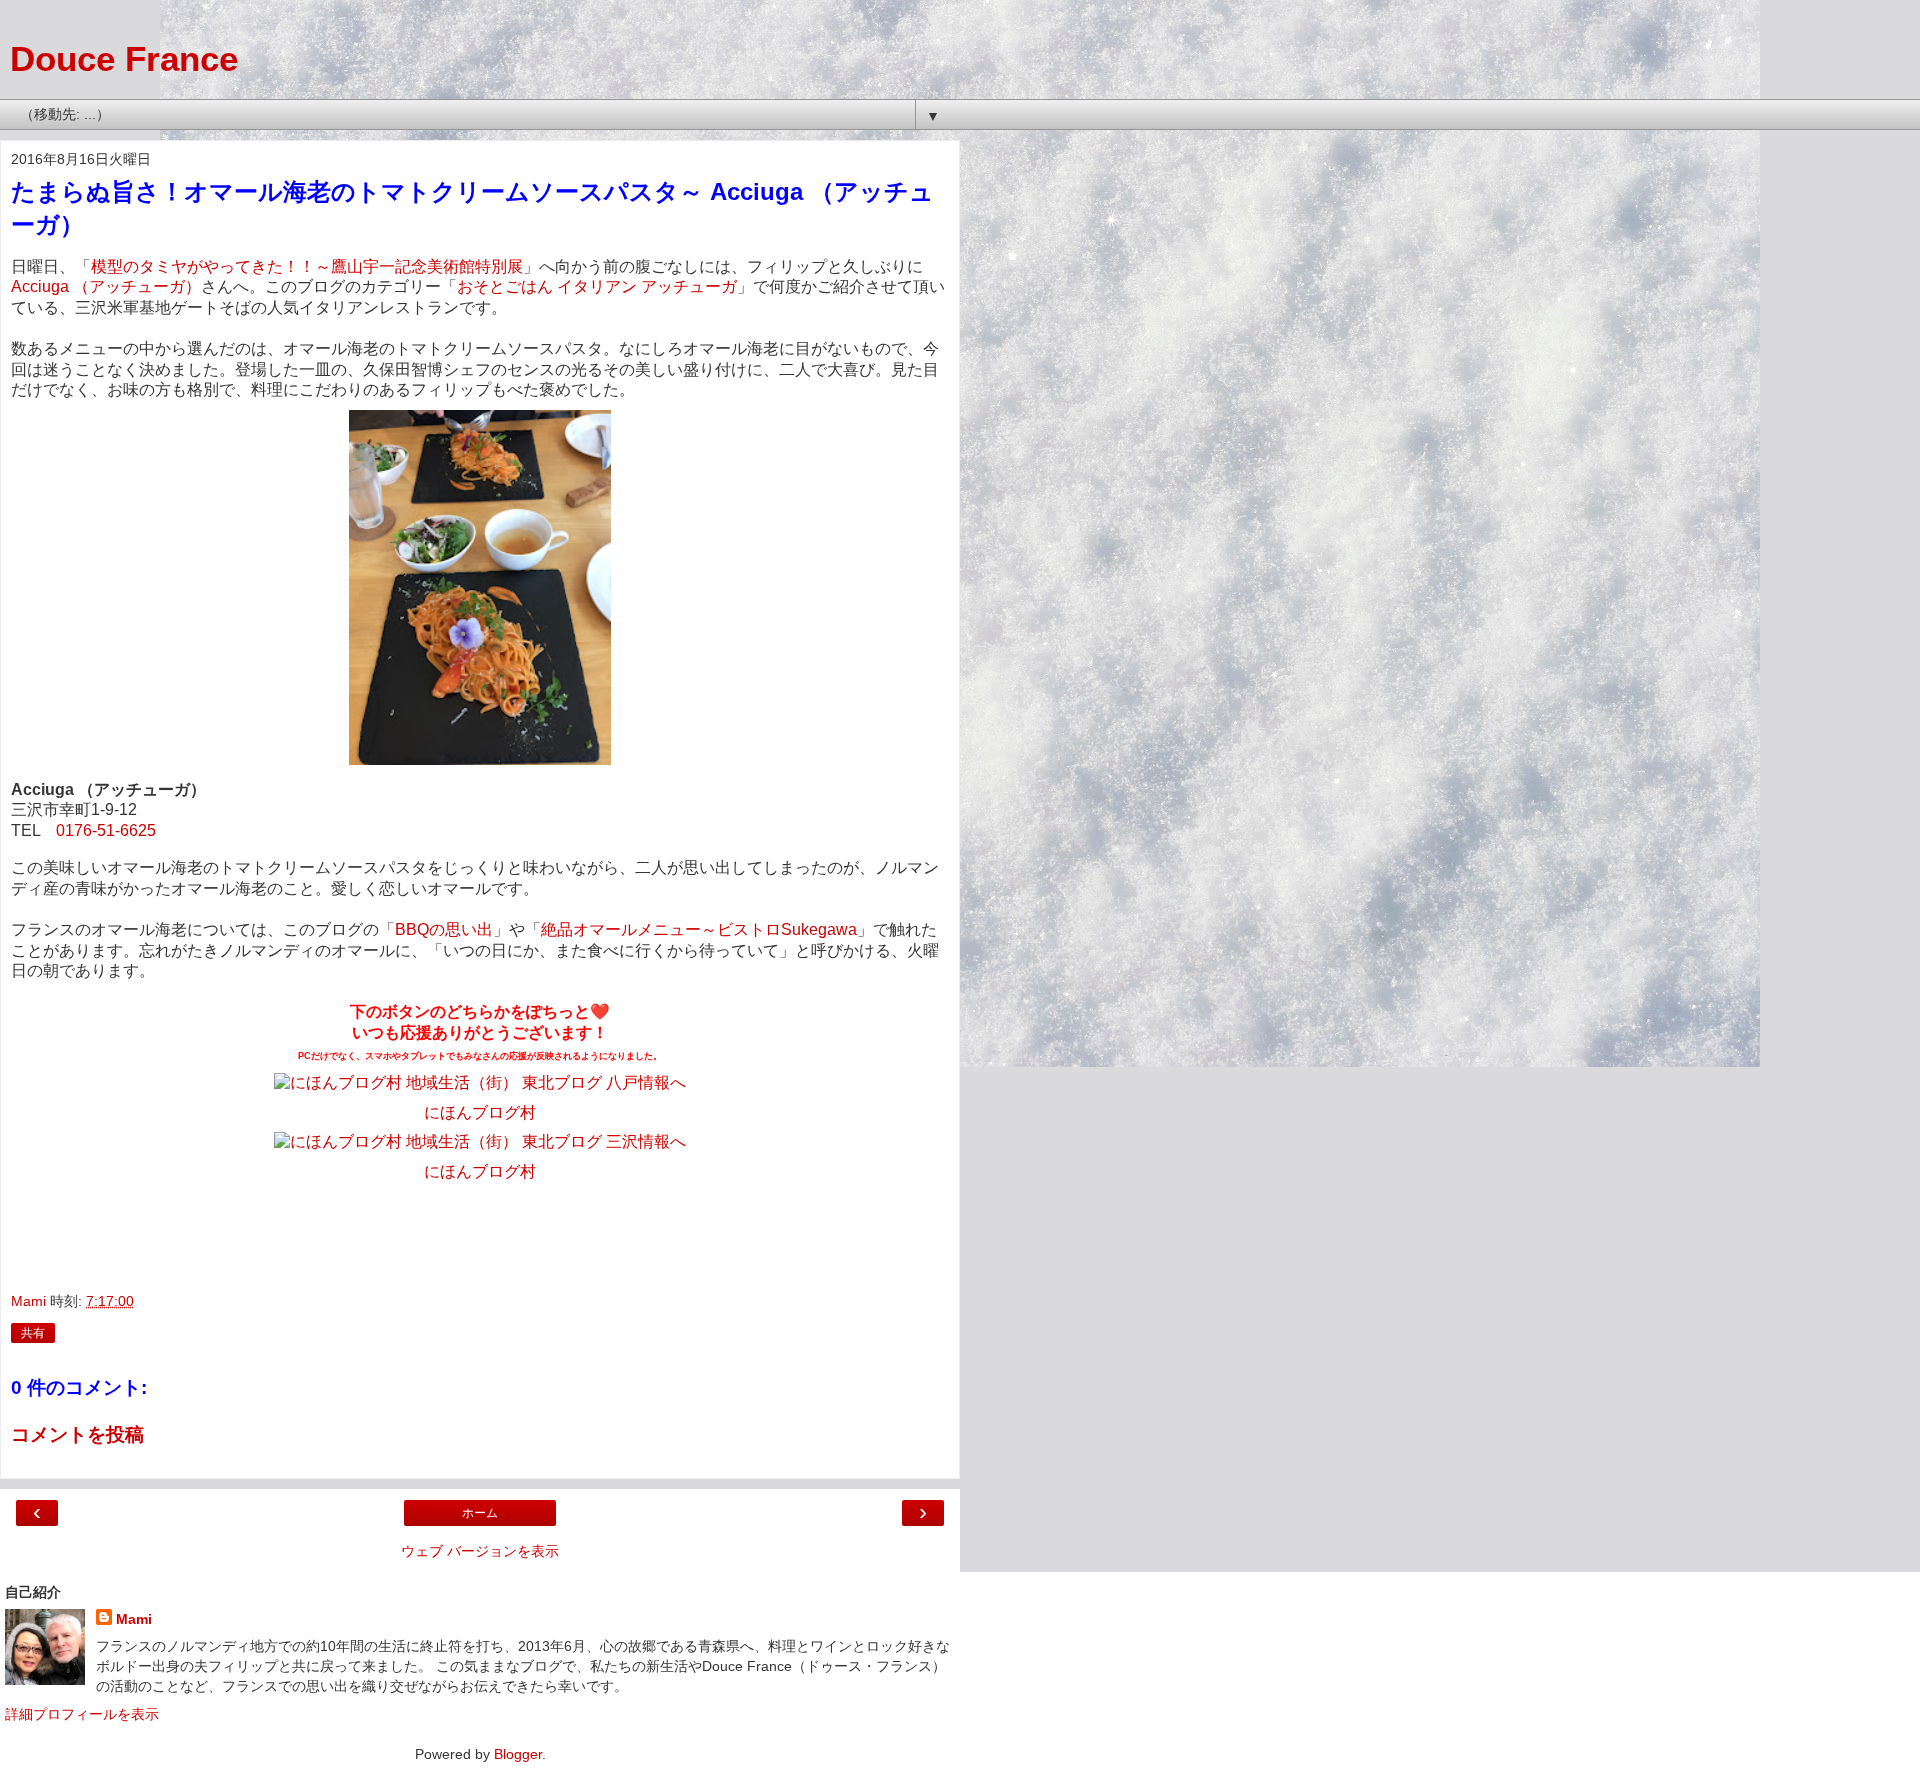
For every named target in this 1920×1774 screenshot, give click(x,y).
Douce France (124, 59)
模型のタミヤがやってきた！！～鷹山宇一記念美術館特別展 (307, 266)
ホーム (480, 1513)
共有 (33, 1333)
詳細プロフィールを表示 (82, 1714)
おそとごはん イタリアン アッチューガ (597, 286)
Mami (134, 1619)
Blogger (518, 1754)
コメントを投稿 (77, 1434)
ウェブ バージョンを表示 (480, 1551)
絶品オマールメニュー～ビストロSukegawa (699, 929)
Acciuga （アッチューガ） (106, 286)
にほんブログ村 (480, 1171)
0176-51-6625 (106, 830)
